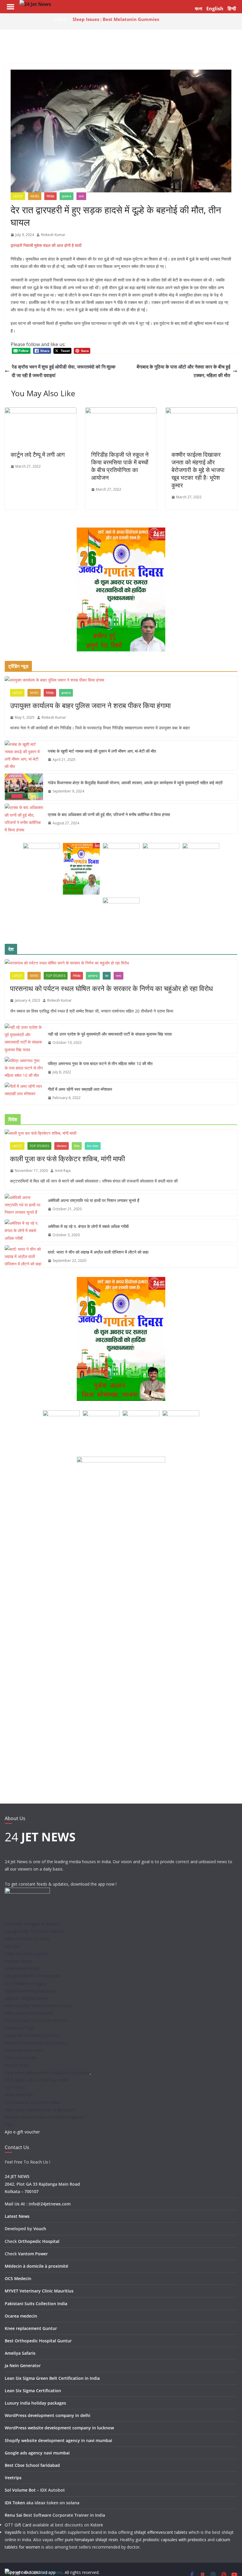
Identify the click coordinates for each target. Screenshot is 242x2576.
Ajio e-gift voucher (22, 2132)
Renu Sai (13, 2515)
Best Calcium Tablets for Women (36, 2020)
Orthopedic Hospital (39, 2241)
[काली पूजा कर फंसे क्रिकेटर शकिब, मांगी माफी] (121, 1133)
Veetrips (13, 2478)
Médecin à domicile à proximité (36, 2266)
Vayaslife (13, 2532)
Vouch (40, 2229)
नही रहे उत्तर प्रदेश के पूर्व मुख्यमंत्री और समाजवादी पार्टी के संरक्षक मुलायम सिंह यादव (110, 1034)
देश (107, 976)
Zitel (9, 2124)
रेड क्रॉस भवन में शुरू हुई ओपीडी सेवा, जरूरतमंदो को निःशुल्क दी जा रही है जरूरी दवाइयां (64, 371)
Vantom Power (33, 2254)
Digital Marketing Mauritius (30, 1991)
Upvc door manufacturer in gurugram (40, 2110)
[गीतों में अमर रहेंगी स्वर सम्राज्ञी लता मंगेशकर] (24, 1094)
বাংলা (198, 9)
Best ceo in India (21, 2057)
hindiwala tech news (24, 2050)
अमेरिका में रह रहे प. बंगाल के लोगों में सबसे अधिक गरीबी (88, 1226)
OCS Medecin (18, 2278)
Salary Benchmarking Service (32, 2035)
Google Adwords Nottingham (33, 1976)
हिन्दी (232, 9)
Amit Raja (63, 1171)
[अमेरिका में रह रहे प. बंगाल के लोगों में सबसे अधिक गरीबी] (24, 1231)
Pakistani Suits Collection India (36, 2304)
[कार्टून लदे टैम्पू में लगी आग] (41, 412)
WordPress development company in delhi (48, 2415)
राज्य (81, 196)
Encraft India (17, 2065)
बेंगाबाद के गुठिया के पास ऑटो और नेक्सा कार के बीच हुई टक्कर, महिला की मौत (183, 371)
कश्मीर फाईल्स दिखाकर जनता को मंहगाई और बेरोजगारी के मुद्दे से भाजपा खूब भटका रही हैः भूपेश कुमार (198, 470)
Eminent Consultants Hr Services (36, 2043)
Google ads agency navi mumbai (37, 2453)
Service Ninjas (18, 1961)
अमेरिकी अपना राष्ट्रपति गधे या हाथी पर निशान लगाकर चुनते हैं (94, 1200)
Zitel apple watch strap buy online (37, 2080)
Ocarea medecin (21, 2316)
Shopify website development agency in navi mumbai (58, 2440)
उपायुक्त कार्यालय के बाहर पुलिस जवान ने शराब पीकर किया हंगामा (90, 705)
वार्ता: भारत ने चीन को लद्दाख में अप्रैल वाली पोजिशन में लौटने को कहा (98, 1252)
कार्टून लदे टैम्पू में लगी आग (38, 455)
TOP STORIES (56, 976)
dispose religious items (27, 1998)
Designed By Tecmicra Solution (35, 1931)
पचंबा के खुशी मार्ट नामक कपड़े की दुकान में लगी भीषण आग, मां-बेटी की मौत (102, 751)
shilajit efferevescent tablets (161, 2532)
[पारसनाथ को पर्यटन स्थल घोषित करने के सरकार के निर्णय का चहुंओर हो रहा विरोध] (121, 963)
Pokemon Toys (19, 2028)
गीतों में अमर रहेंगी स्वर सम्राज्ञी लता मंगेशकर (80, 1089)
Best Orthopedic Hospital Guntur (38, 2341)
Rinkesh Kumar (53, 235)
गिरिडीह (50, 196)
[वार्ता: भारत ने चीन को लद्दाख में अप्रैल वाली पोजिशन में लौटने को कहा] (24, 1257)
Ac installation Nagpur (26, 1983)
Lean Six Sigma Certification (33, 2391)
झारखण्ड (67, 196)
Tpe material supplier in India (32, 2102)
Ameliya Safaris (20, 2353)
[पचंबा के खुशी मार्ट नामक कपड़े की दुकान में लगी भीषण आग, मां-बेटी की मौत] (24, 755)
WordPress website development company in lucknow (59, 2428)
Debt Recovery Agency (26, 1954)
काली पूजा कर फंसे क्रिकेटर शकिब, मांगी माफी (67, 1158)
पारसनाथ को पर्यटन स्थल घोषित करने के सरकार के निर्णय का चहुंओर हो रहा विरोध (111, 988)
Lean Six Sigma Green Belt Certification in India (52, 2378)
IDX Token (15, 2503)
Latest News (17, 2216)
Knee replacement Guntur (31, 2328)
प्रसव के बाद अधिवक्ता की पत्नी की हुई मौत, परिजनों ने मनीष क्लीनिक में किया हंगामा (109, 814)
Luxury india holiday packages (35, 2403)
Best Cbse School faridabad (32, 2465)
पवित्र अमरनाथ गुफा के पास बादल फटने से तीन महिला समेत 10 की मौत (100, 1063)
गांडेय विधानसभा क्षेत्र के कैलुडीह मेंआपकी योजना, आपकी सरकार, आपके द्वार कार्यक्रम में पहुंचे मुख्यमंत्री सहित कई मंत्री (135, 783)
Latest (18, 196)
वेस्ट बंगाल (93, 1146)
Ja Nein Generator (23, 2365)
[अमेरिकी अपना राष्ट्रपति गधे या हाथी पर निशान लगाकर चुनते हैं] (24, 1205)
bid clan (12, 1946)
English (215, 9)
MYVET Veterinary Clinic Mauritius (39, 2291)
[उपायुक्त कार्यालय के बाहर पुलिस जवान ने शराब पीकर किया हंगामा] (121, 680)
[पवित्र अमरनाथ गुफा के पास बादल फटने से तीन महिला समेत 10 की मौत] (24, 1068)
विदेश (77, 1146)
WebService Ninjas (22, 1968)
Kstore (97, 2525)
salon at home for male (27, 1939)
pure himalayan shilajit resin (91, 2540)
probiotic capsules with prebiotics (175, 2540)
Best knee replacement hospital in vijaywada (47, 2073)
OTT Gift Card (18, 2525)
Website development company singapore (45, 2117)
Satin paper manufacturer (29, 2013)
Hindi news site (19, 2095)
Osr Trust (14, 2087)
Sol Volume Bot (20, 2490)
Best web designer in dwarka (32, 1924)
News (35, 196)
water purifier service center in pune (39, 2006)
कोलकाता (62, 1146)
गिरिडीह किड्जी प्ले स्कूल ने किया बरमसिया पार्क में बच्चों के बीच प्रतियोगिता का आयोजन (120, 466)
